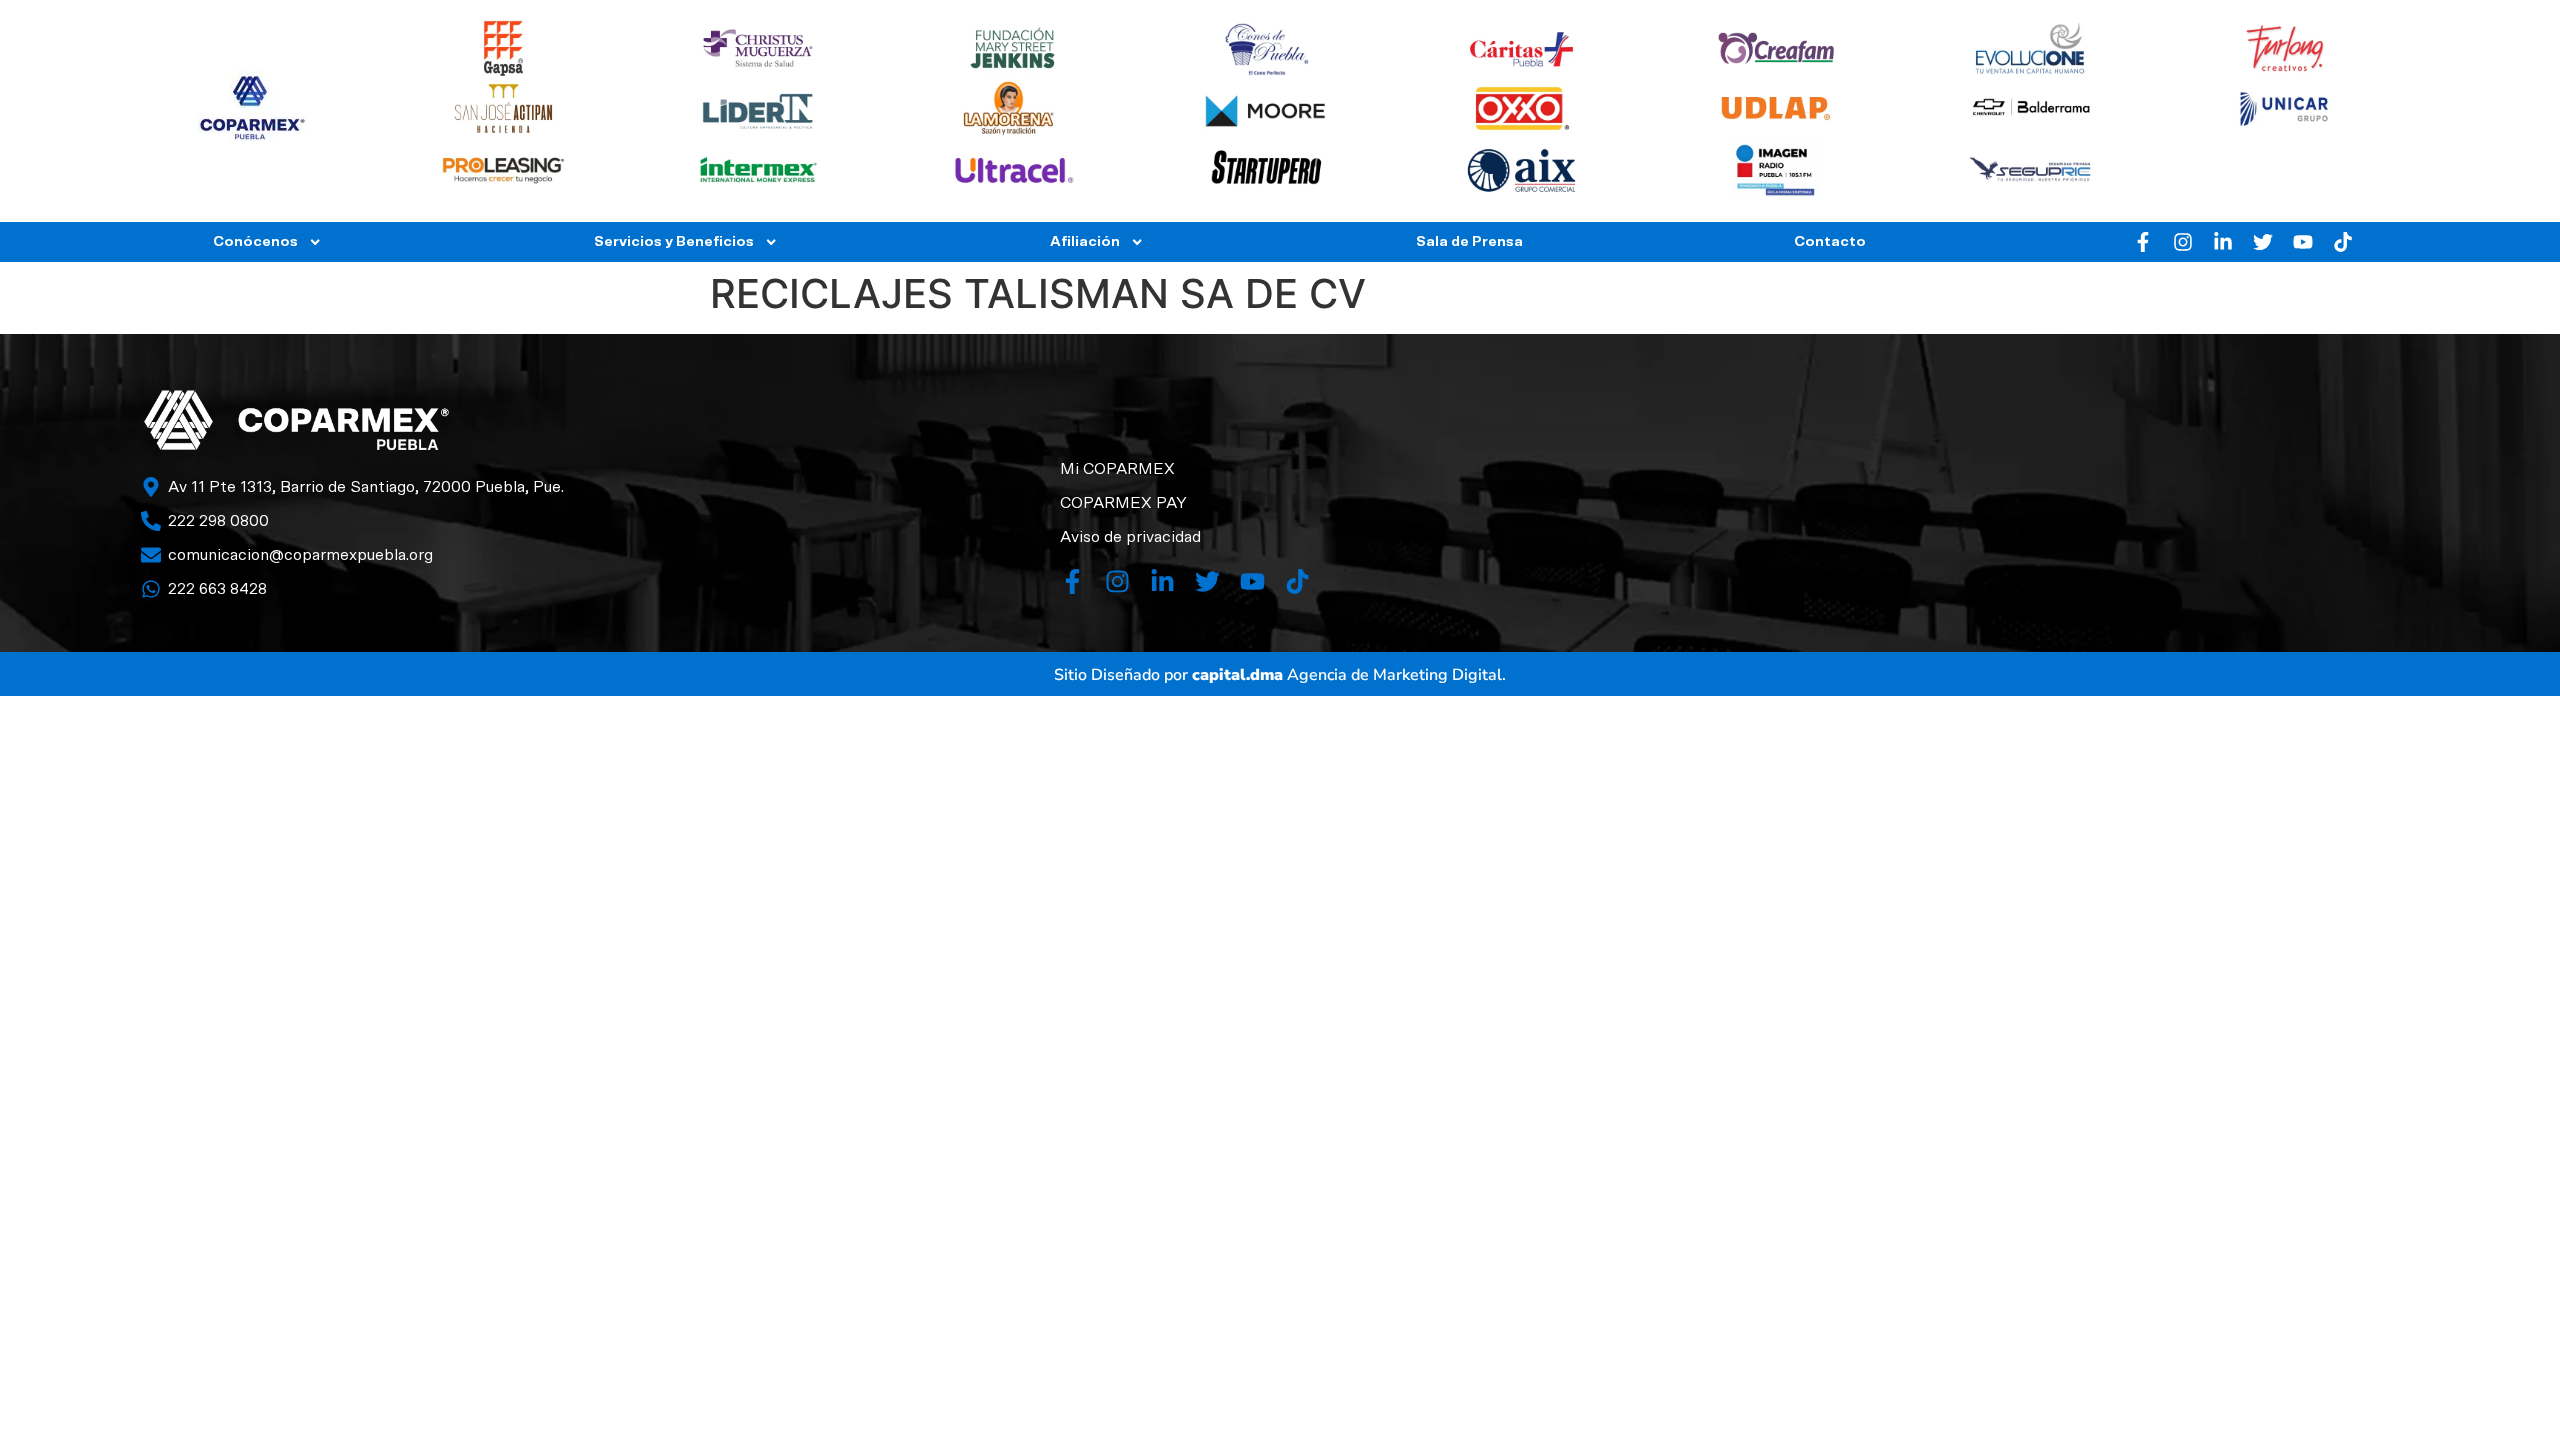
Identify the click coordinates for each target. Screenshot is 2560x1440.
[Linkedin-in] (2223, 242)
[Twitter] (2263, 242)
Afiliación (1085, 241)
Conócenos (255, 241)
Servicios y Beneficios (674, 241)
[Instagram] (2183, 242)
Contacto (1830, 241)
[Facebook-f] (2143, 242)
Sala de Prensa (1469, 241)
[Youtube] (2303, 242)
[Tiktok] (2343, 242)
